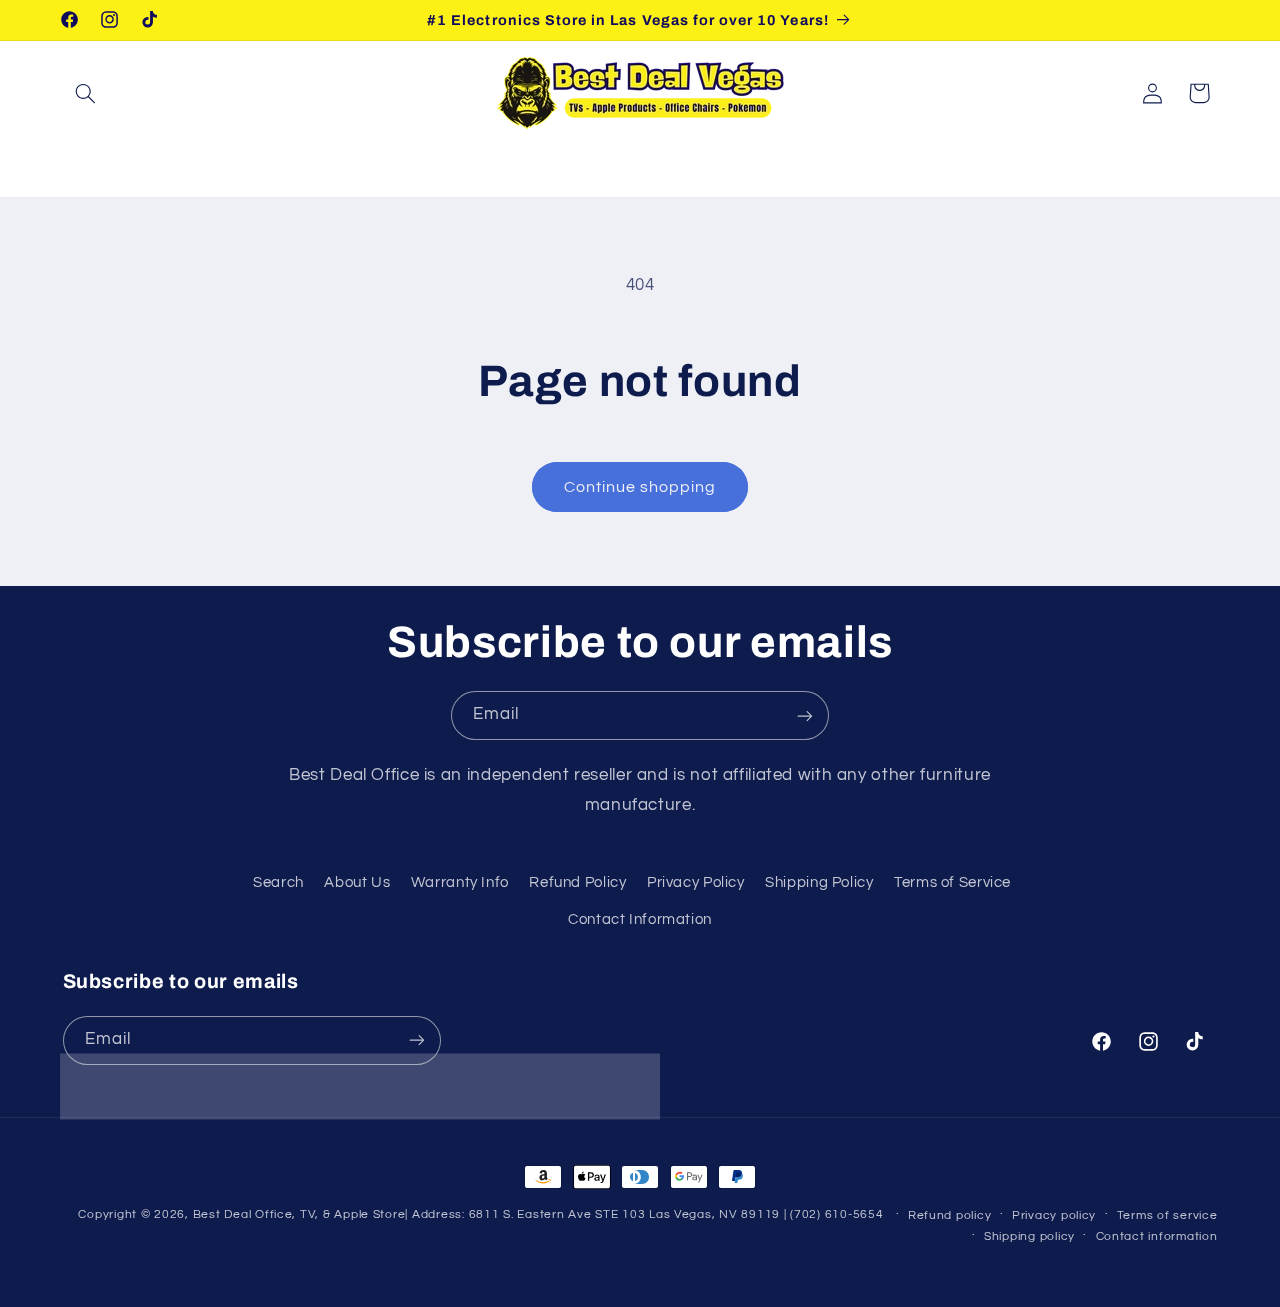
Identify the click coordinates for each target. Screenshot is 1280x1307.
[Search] (86, 93)
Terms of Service (952, 882)
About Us (357, 882)
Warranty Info (460, 882)
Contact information (1157, 1236)
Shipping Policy (819, 882)
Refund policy (950, 1215)
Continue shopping (640, 487)
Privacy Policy (696, 882)
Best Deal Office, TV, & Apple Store (299, 1214)
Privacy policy (1054, 1215)
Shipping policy (1029, 1236)
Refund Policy (577, 882)
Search (278, 882)
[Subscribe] (805, 715)
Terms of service (1167, 1215)
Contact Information (640, 918)
